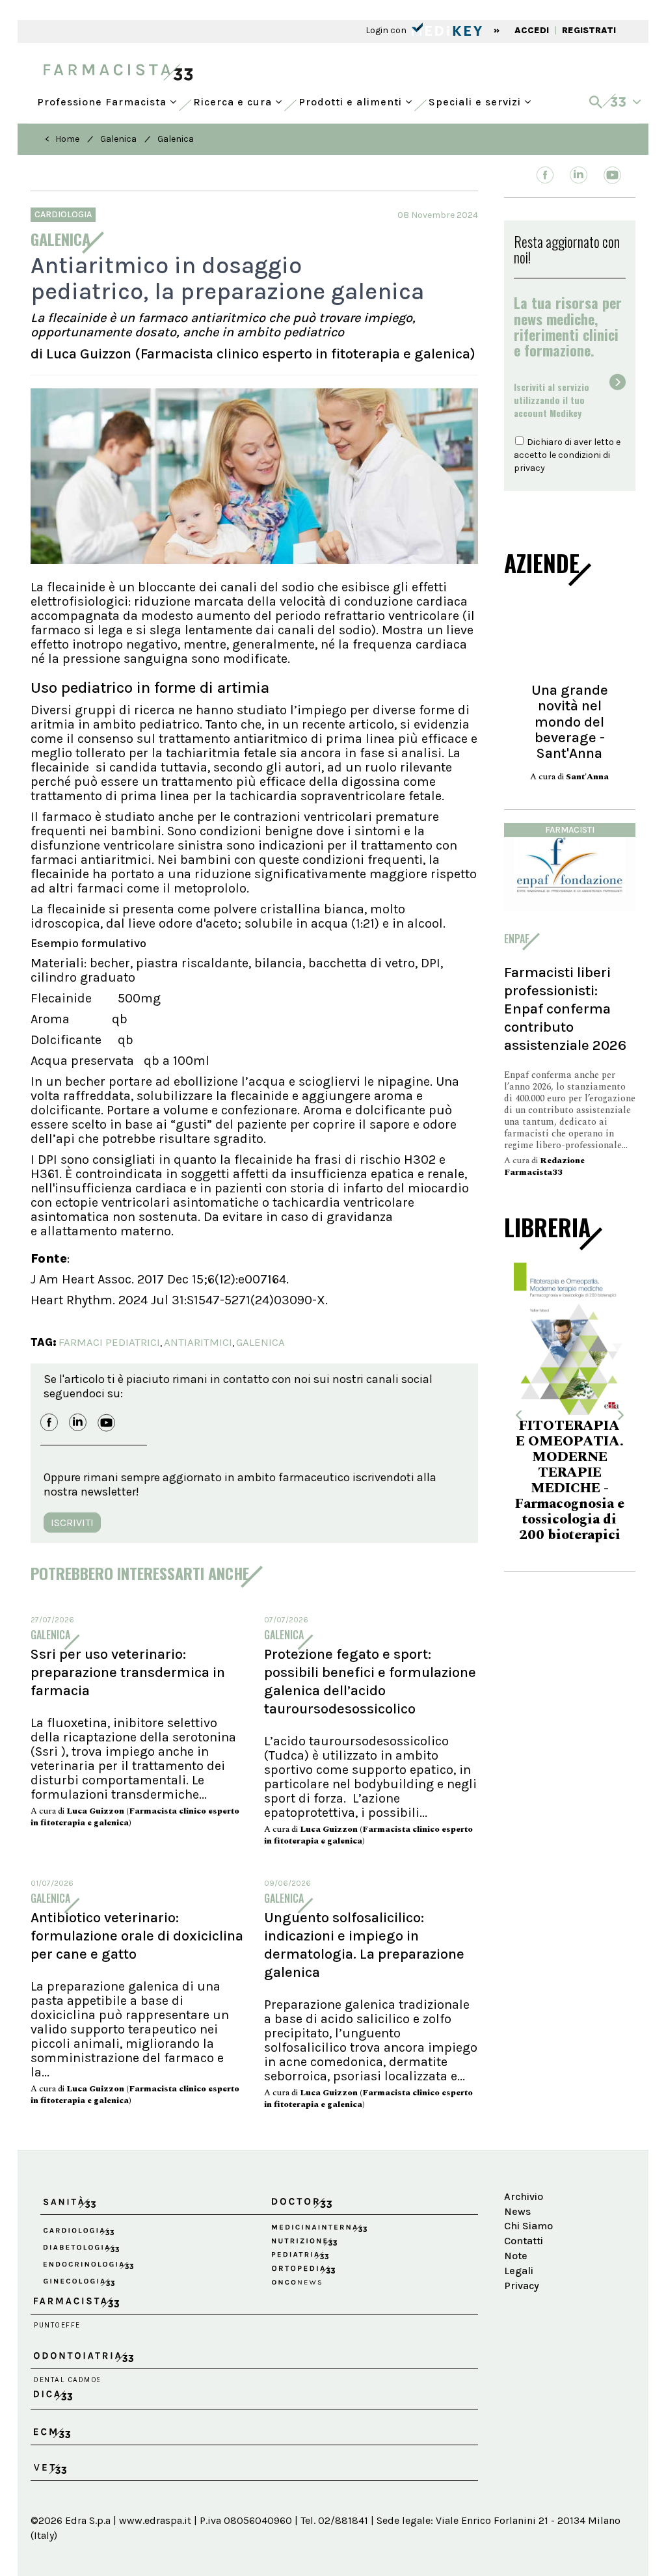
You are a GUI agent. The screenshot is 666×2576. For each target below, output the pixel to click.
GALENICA (260, 1342)
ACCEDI (532, 30)
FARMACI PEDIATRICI (109, 1342)
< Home (62, 139)
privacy (529, 468)
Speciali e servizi (476, 99)
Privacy (522, 2286)
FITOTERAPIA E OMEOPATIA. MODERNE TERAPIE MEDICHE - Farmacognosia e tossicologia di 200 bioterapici (570, 1481)
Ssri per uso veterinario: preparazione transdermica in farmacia (128, 1672)
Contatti (524, 2241)
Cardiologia (63, 214)
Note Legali (519, 2263)
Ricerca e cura (234, 99)
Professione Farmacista (103, 99)
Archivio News (524, 2204)
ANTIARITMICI (198, 1342)
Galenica (118, 139)
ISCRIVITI (72, 1523)
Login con (387, 30)
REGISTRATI (589, 30)
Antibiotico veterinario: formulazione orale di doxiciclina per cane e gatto (137, 1936)
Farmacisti (570, 830)
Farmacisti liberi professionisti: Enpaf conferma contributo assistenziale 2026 (565, 1009)
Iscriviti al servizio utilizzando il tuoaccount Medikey (552, 400)
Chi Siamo (528, 2226)
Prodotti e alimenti (352, 99)
